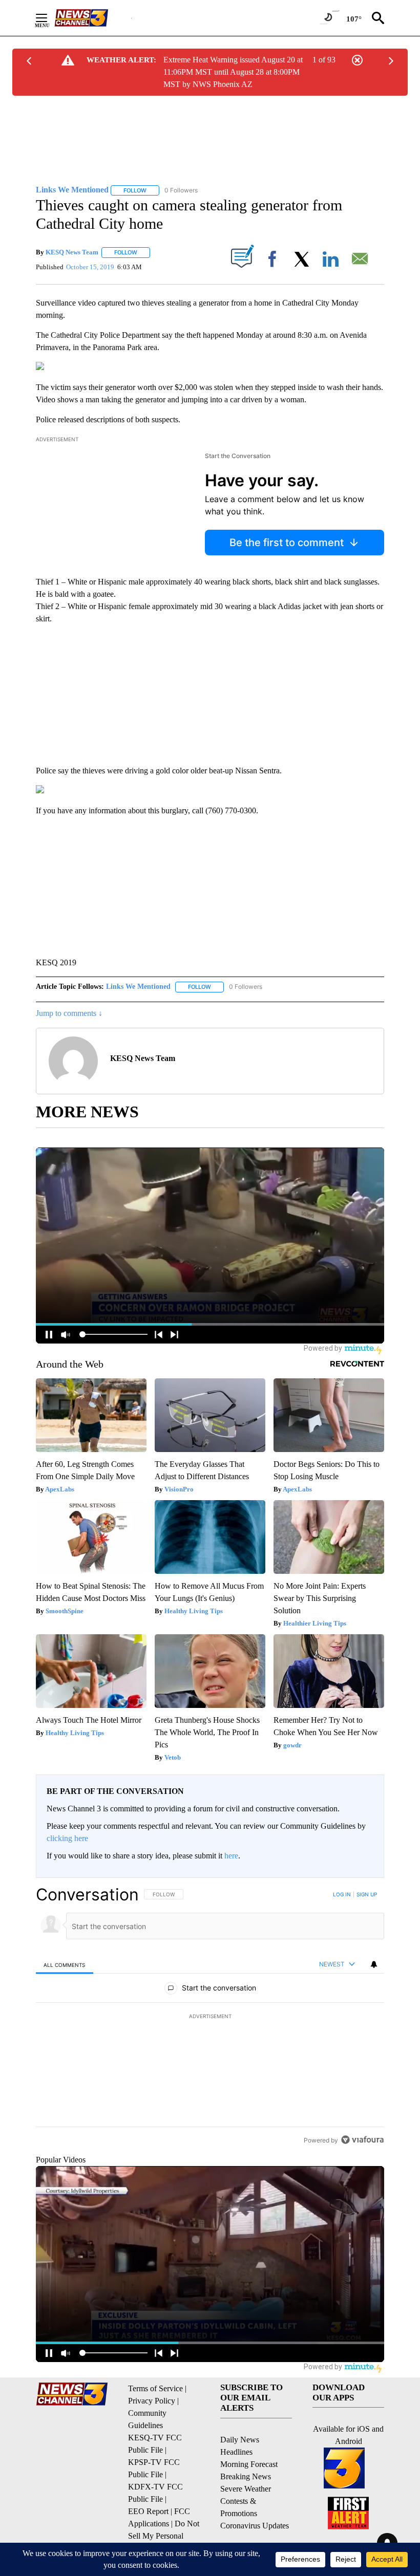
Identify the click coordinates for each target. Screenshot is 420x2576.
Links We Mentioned (138, 987)
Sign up (367, 1894)
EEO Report (148, 2511)
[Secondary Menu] (49, 18)
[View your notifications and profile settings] (374, 1964)
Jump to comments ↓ (69, 1013)
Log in (342, 1894)
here (231, 1856)
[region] (210, 2017)
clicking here (67, 1838)
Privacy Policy (152, 2401)
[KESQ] (93, 18)
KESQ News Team (72, 252)
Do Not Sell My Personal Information (164, 2536)
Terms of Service (155, 2388)
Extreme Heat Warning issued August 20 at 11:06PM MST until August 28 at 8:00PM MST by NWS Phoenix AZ (233, 72)
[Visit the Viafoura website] (362, 2140)
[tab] (65, 1965)
